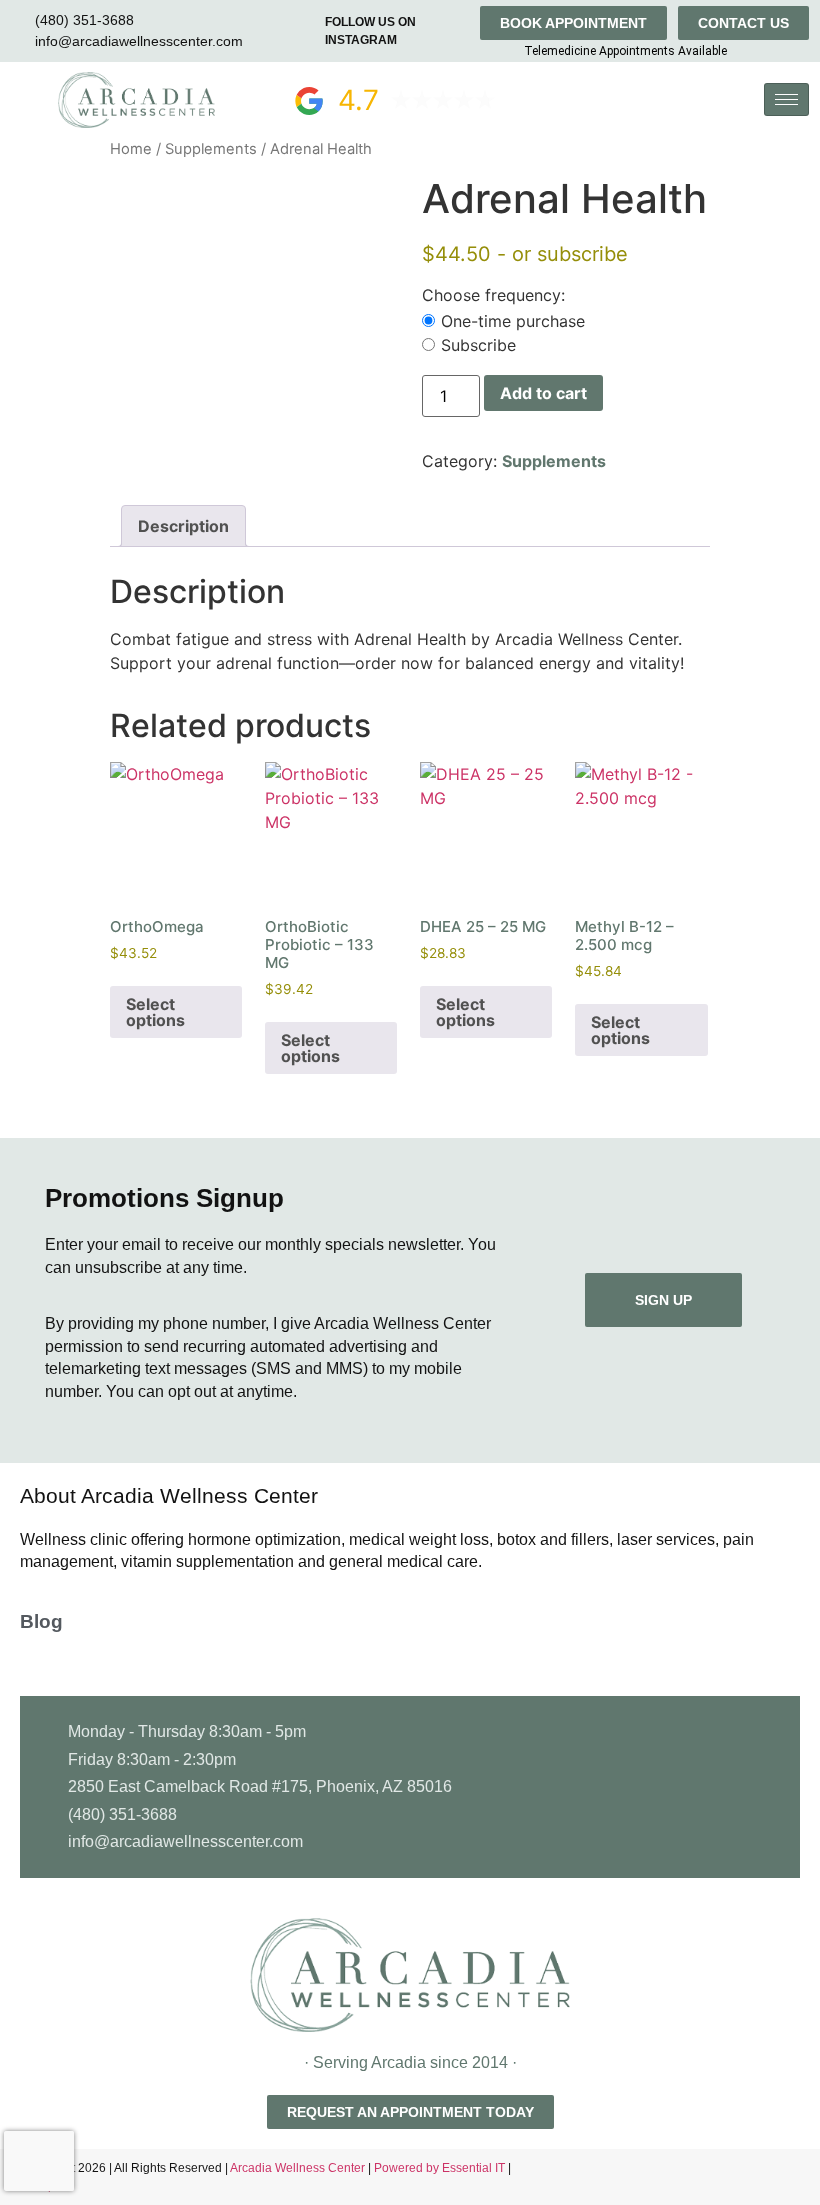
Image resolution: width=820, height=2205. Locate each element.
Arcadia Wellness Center (299, 2168)
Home (131, 149)
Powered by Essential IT (439, 2168)
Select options (155, 1012)
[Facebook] (765, 2177)
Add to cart (543, 393)
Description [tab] (183, 526)
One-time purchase (513, 321)
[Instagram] (800, 2177)
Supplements (211, 149)
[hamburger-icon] (786, 99)
